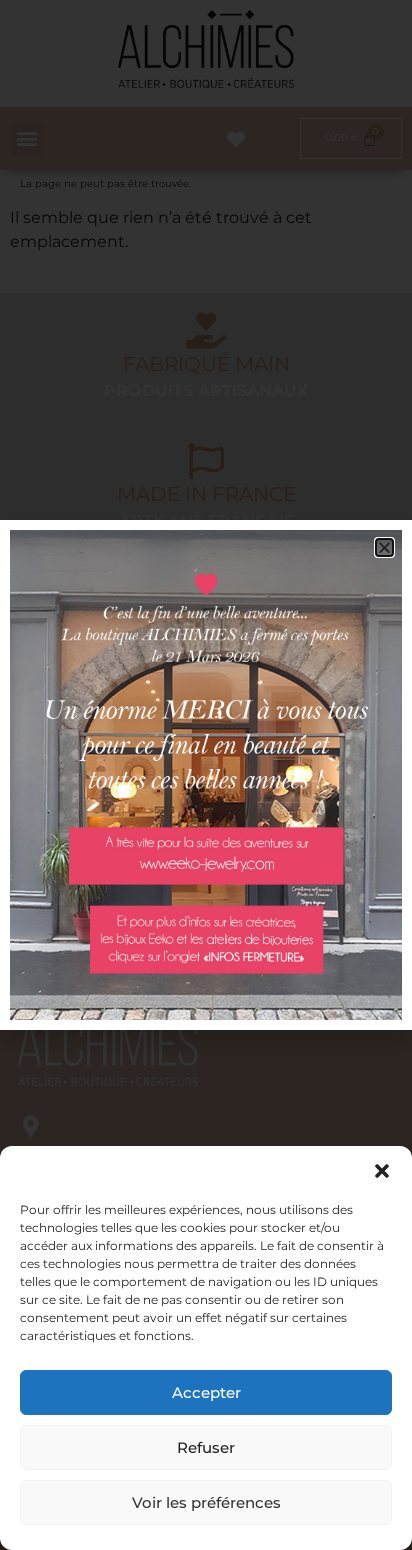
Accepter (206, 1392)
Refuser (206, 1447)
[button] (382, 1171)
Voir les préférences (206, 1502)
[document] (206, 775)
